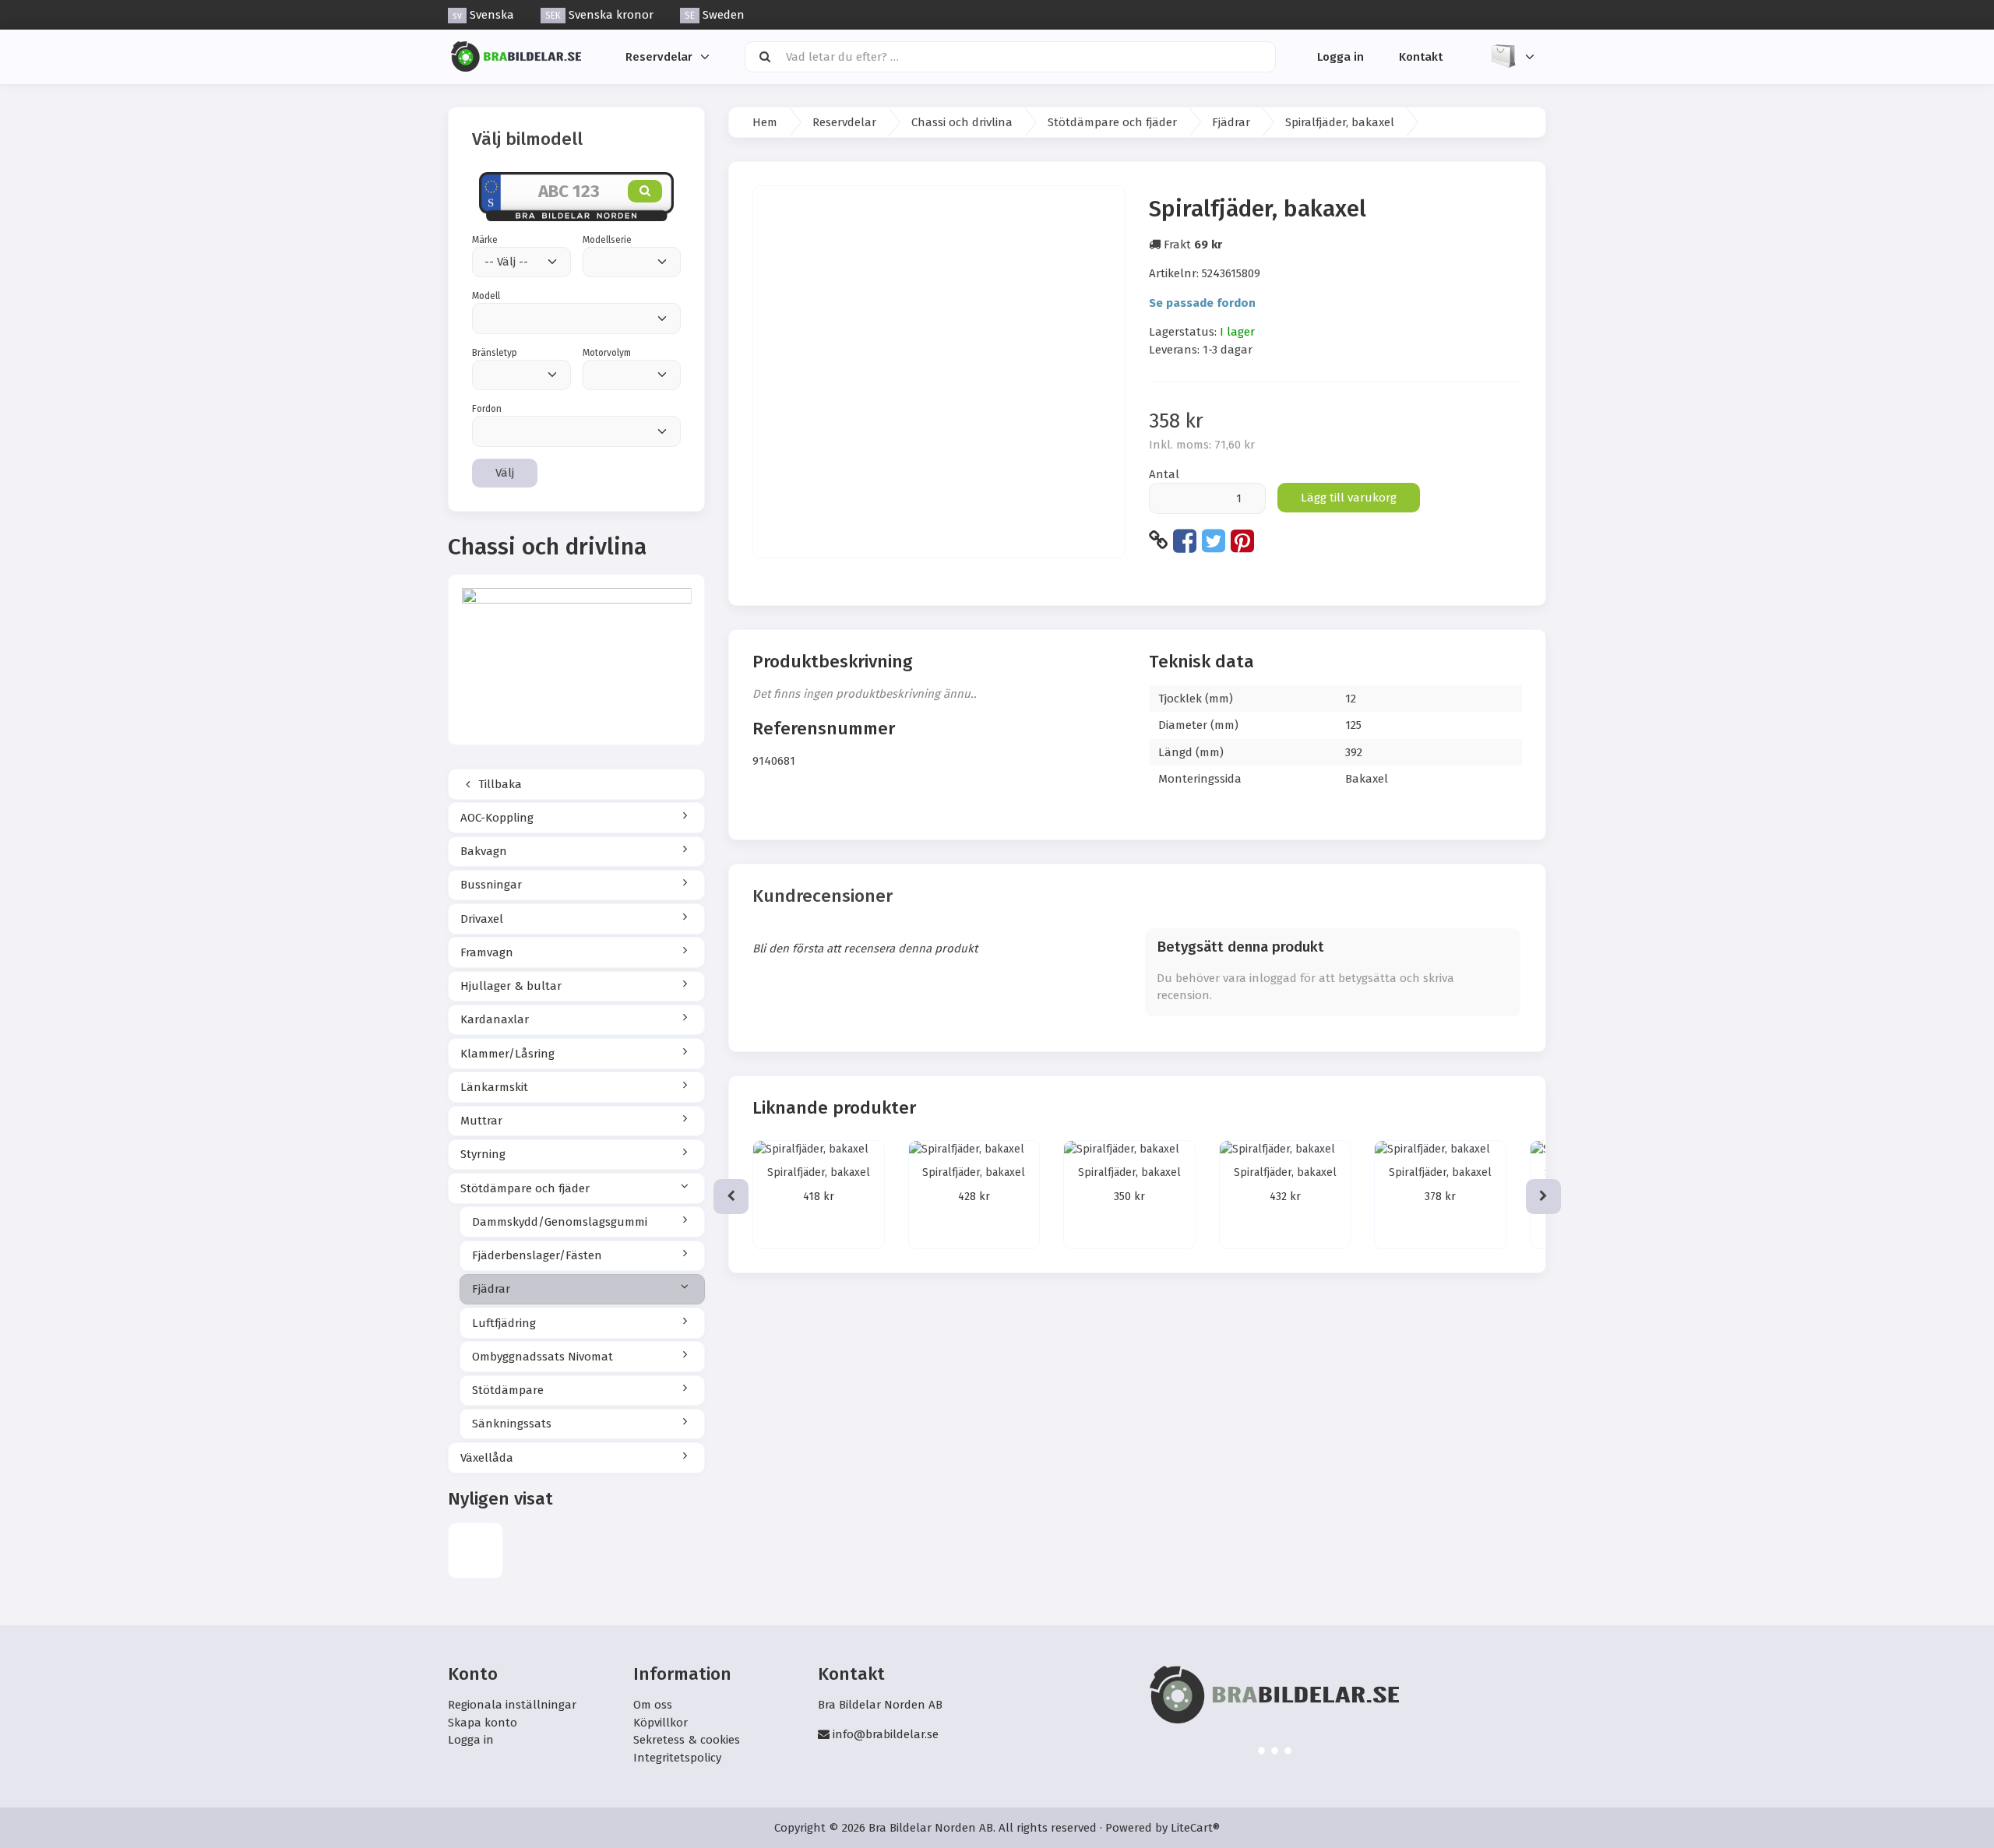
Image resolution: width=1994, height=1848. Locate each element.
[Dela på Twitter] (1214, 540)
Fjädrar (491, 1289)
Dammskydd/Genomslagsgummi (560, 1222)
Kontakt (1421, 56)
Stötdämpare (508, 1390)
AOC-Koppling (497, 818)
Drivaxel (482, 919)
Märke (485, 240)
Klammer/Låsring (507, 1054)
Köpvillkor (661, 1723)
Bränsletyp (495, 353)
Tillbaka (498, 784)
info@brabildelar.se (886, 1734)
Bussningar (491, 885)
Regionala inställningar (512, 1705)
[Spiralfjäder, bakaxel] (476, 1550)
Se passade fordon (1202, 303)
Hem (765, 122)
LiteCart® (1195, 1828)
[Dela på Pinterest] (1242, 540)
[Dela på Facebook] (1185, 540)
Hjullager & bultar (511, 986)
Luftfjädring (504, 1323)
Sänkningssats (512, 1424)
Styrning (483, 1154)
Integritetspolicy (677, 1758)
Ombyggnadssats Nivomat (543, 1357)
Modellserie (607, 240)
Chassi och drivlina (962, 122)
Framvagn (487, 952)
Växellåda (487, 1458)
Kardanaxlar (495, 1019)
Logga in (1340, 56)
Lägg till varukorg (1349, 498)
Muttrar (481, 1121)
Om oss (653, 1705)
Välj (505, 473)
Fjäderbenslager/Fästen (537, 1255)
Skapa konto (483, 1723)
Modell (486, 296)
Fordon (487, 409)
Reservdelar (659, 56)
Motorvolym (607, 353)
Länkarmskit (494, 1087)
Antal (1164, 474)
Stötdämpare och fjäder (525, 1188)
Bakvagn (484, 851)
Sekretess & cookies (687, 1740)
